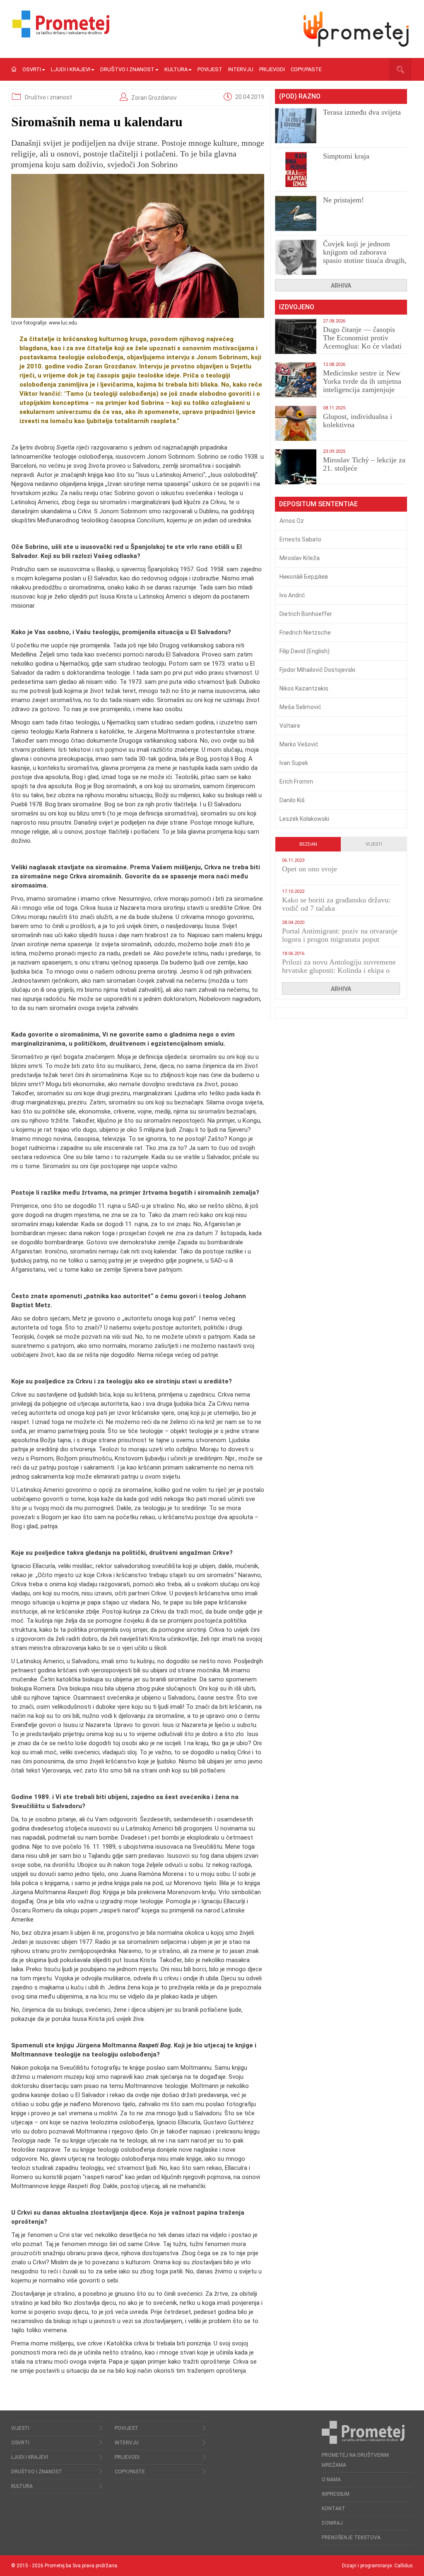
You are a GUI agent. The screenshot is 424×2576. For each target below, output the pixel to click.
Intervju (241, 69)
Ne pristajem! (343, 200)
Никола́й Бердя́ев (304, 577)
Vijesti (374, 844)
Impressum (336, 2494)
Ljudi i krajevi (71, 69)
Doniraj (332, 2523)
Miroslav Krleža (300, 558)
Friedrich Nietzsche (305, 633)
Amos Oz (292, 521)
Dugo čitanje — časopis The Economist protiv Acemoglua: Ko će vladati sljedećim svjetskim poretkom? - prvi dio (362, 346)
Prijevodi (272, 69)
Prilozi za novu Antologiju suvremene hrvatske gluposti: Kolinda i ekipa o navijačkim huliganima (339, 970)
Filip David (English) (305, 651)
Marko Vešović (299, 744)
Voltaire (290, 726)
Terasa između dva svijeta (362, 112)
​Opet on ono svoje (310, 869)
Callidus (404, 2566)
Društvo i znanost (127, 69)
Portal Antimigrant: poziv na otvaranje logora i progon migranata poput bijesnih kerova (340, 939)
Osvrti (32, 69)
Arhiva (341, 286)
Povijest (210, 69)
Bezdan (308, 844)
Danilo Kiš (292, 800)
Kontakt (334, 2509)
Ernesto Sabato (300, 539)
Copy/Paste (306, 69)
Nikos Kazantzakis (304, 688)
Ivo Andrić (292, 595)
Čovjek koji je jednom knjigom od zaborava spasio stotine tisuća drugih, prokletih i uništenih (365, 256)
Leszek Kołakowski (304, 819)
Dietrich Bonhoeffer (306, 614)
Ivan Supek (294, 763)
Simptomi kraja (346, 156)
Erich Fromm (296, 782)
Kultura (176, 69)
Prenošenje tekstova (351, 2538)
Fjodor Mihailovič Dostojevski (317, 670)
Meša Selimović (300, 707)
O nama (331, 2480)
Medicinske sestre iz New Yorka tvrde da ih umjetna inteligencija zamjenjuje (362, 381)
